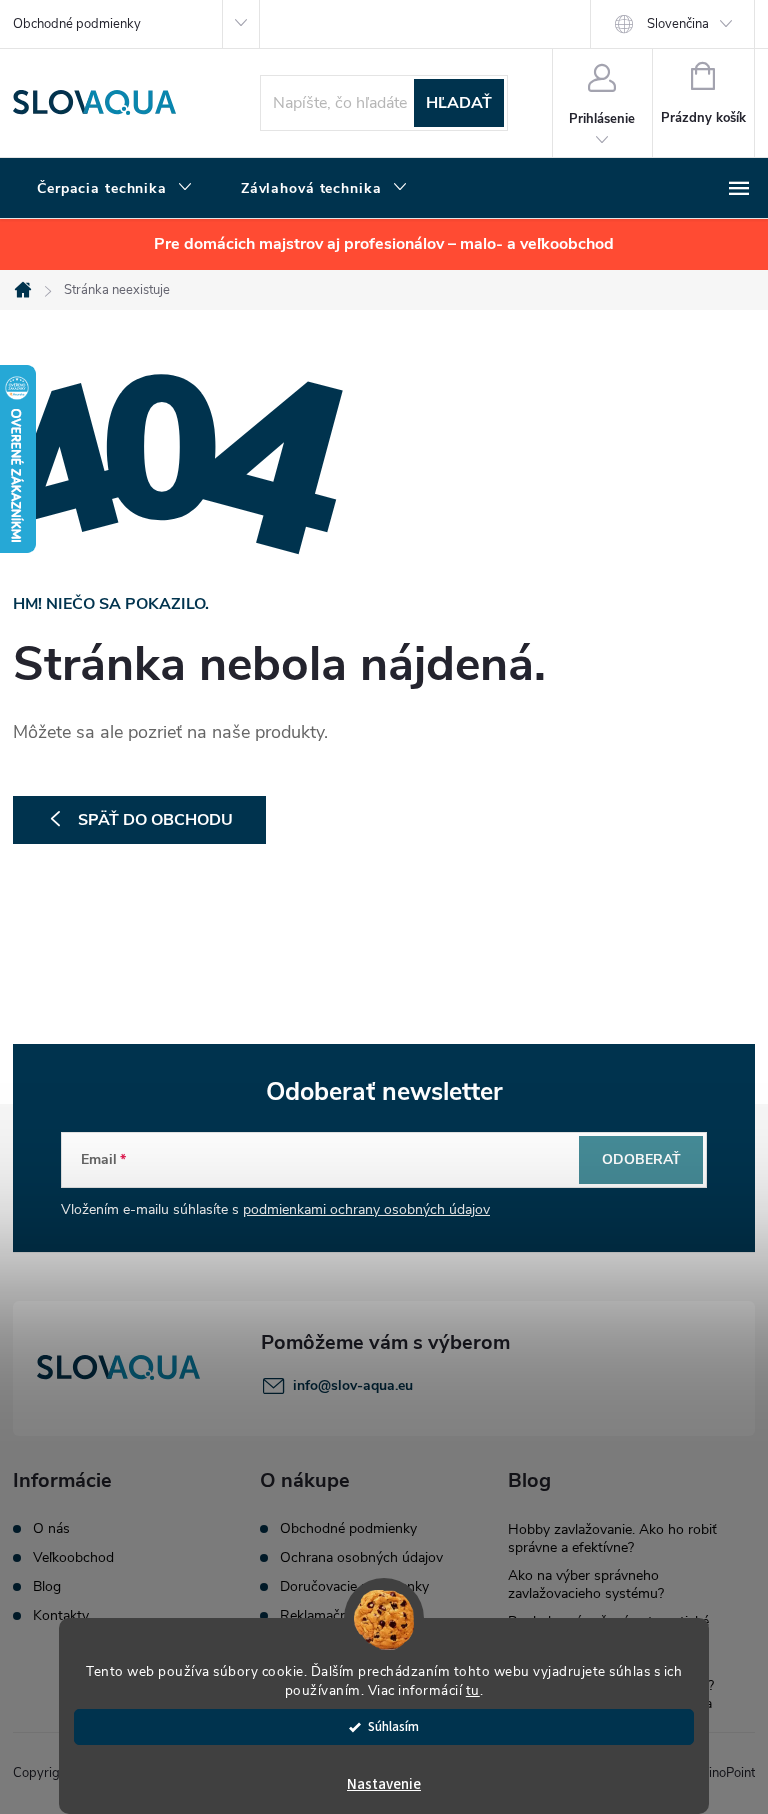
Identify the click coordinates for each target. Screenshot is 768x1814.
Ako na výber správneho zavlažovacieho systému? (586, 1584)
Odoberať (641, 1159)
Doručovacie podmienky (354, 1587)
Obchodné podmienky (77, 24)
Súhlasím (393, 1726)
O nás (51, 1529)
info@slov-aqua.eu (353, 1385)
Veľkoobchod (73, 1558)
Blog (47, 1587)
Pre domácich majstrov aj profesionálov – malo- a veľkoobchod (384, 244)
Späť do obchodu (155, 820)
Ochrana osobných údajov (361, 1558)
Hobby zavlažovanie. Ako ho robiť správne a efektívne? (612, 1538)
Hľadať (459, 103)
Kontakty (61, 1616)
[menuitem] (115, 189)
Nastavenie (384, 1784)
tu (473, 1690)
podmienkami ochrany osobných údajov (366, 1209)
